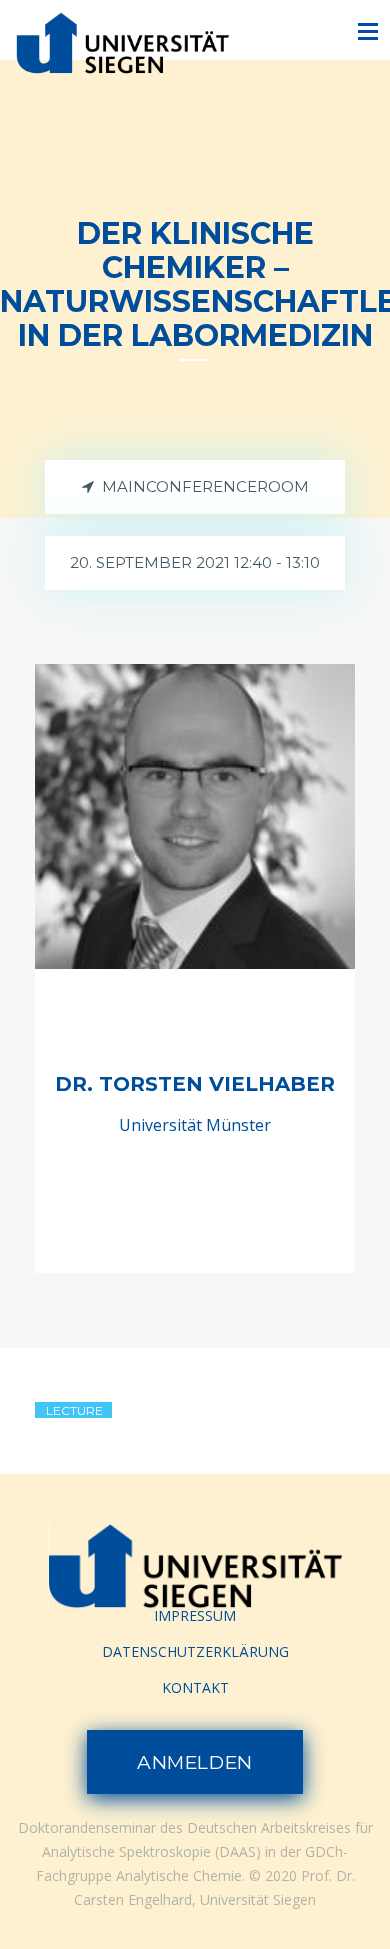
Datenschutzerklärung (195, 1651)
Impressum (195, 1615)
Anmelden (195, 1762)
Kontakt (195, 1687)
